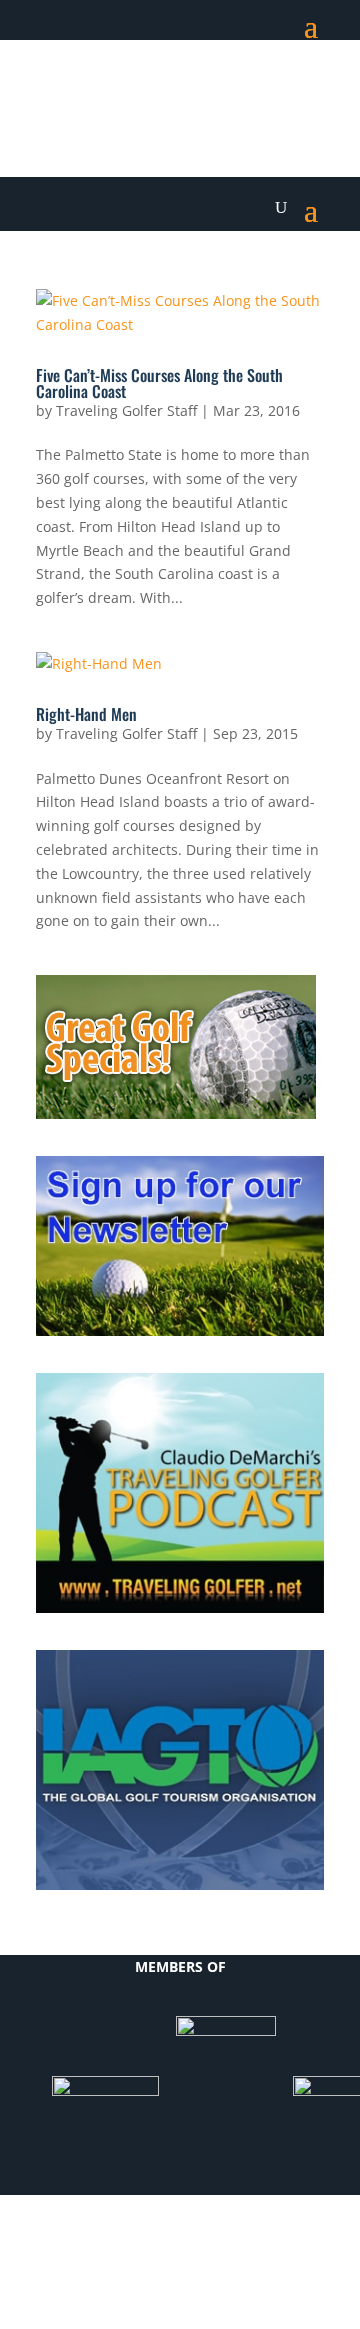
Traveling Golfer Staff (126, 410)
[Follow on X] (188, 86)
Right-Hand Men (86, 714)
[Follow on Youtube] (268, 86)
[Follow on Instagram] (308, 86)
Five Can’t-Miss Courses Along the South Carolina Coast (159, 383)
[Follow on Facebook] (148, 86)
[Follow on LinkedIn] (228, 86)
